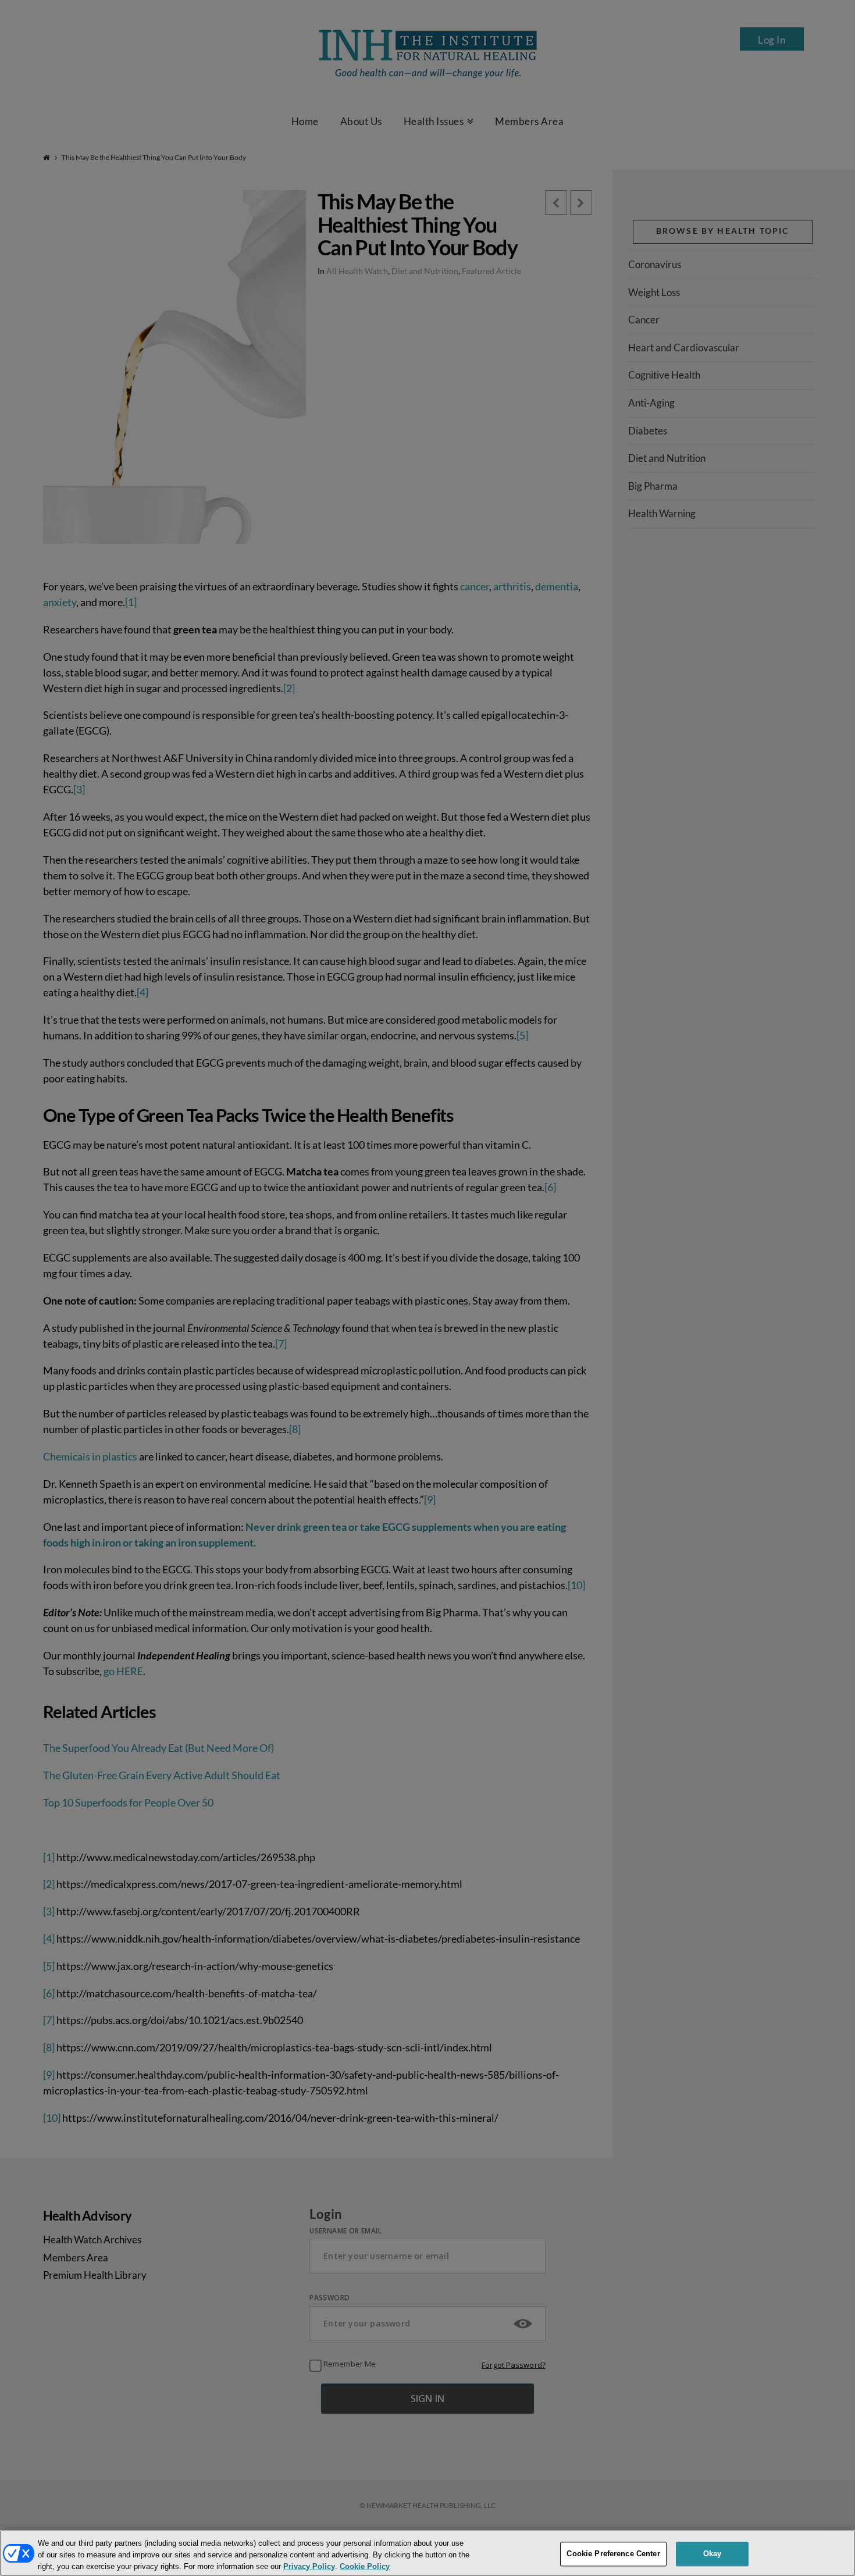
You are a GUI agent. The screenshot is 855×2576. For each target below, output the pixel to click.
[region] (427, 2553)
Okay (712, 2554)
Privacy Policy (309, 2566)
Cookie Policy (365, 2566)
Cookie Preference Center (613, 2554)
